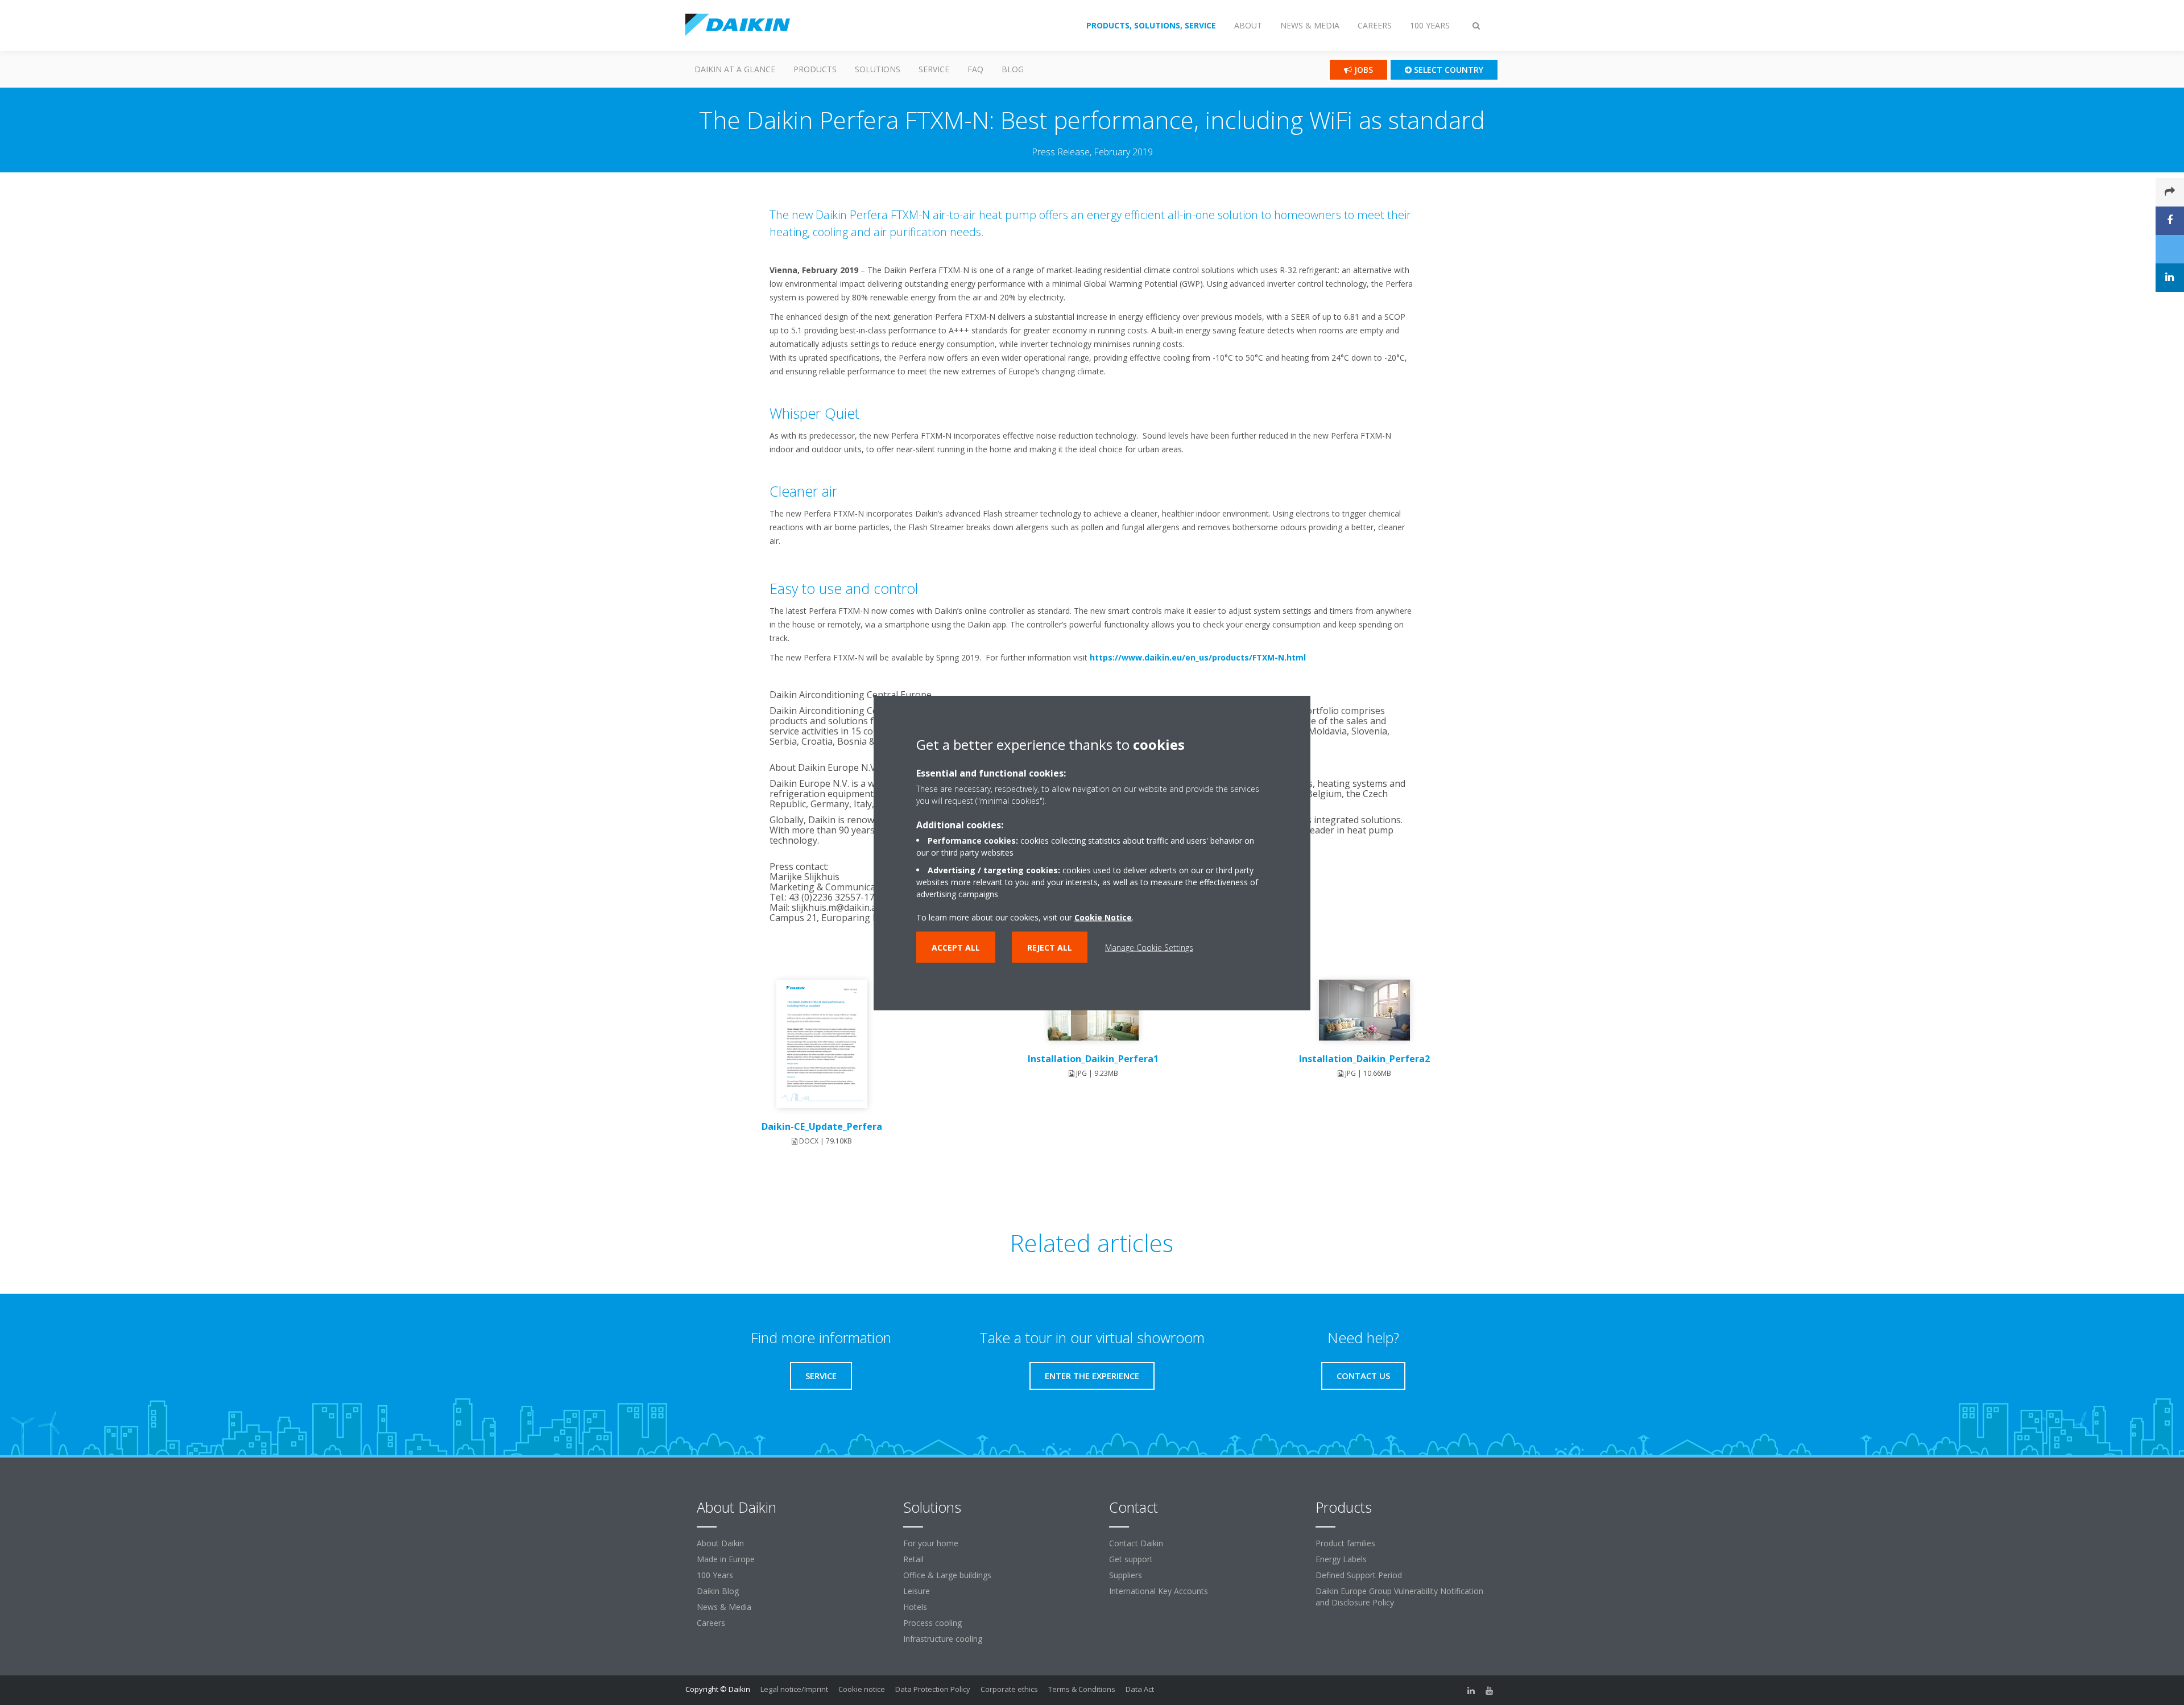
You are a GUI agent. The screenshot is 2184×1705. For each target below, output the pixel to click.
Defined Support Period (1359, 1575)
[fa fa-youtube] (1490, 1690)
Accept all (956, 947)
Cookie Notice (1103, 917)
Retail (913, 1559)
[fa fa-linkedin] (1471, 1690)
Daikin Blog (718, 1591)
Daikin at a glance (735, 69)
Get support (1131, 1559)
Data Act (1140, 1689)
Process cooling (932, 1623)
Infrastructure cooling (943, 1639)
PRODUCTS (815, 69)
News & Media (724, 1607)
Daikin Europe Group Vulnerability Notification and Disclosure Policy (1399, 1597)
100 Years (715, 1575)
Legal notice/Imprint (794, 1689)
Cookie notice (862, 1689)
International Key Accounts (1159, 1591)
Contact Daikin (1136, 1543)
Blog (1013, 69)
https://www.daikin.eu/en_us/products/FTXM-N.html (1198, 657)
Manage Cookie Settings (1149, 947)
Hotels (915, 1607)
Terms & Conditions (1082, 1689)
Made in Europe (726, 1559)
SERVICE (934, 69)
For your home (931, 1543)
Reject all (1050, 947)
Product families (1345, 1543)
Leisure (917, 1591)
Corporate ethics (1009, 1689)
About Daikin (720, 1543)
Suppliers (1126, 1575)
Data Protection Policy (933, 1689)
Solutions (878, 69)
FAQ (975, 69)
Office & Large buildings (947, 1575)
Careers (711, 1623)
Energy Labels (1341, 1559)
